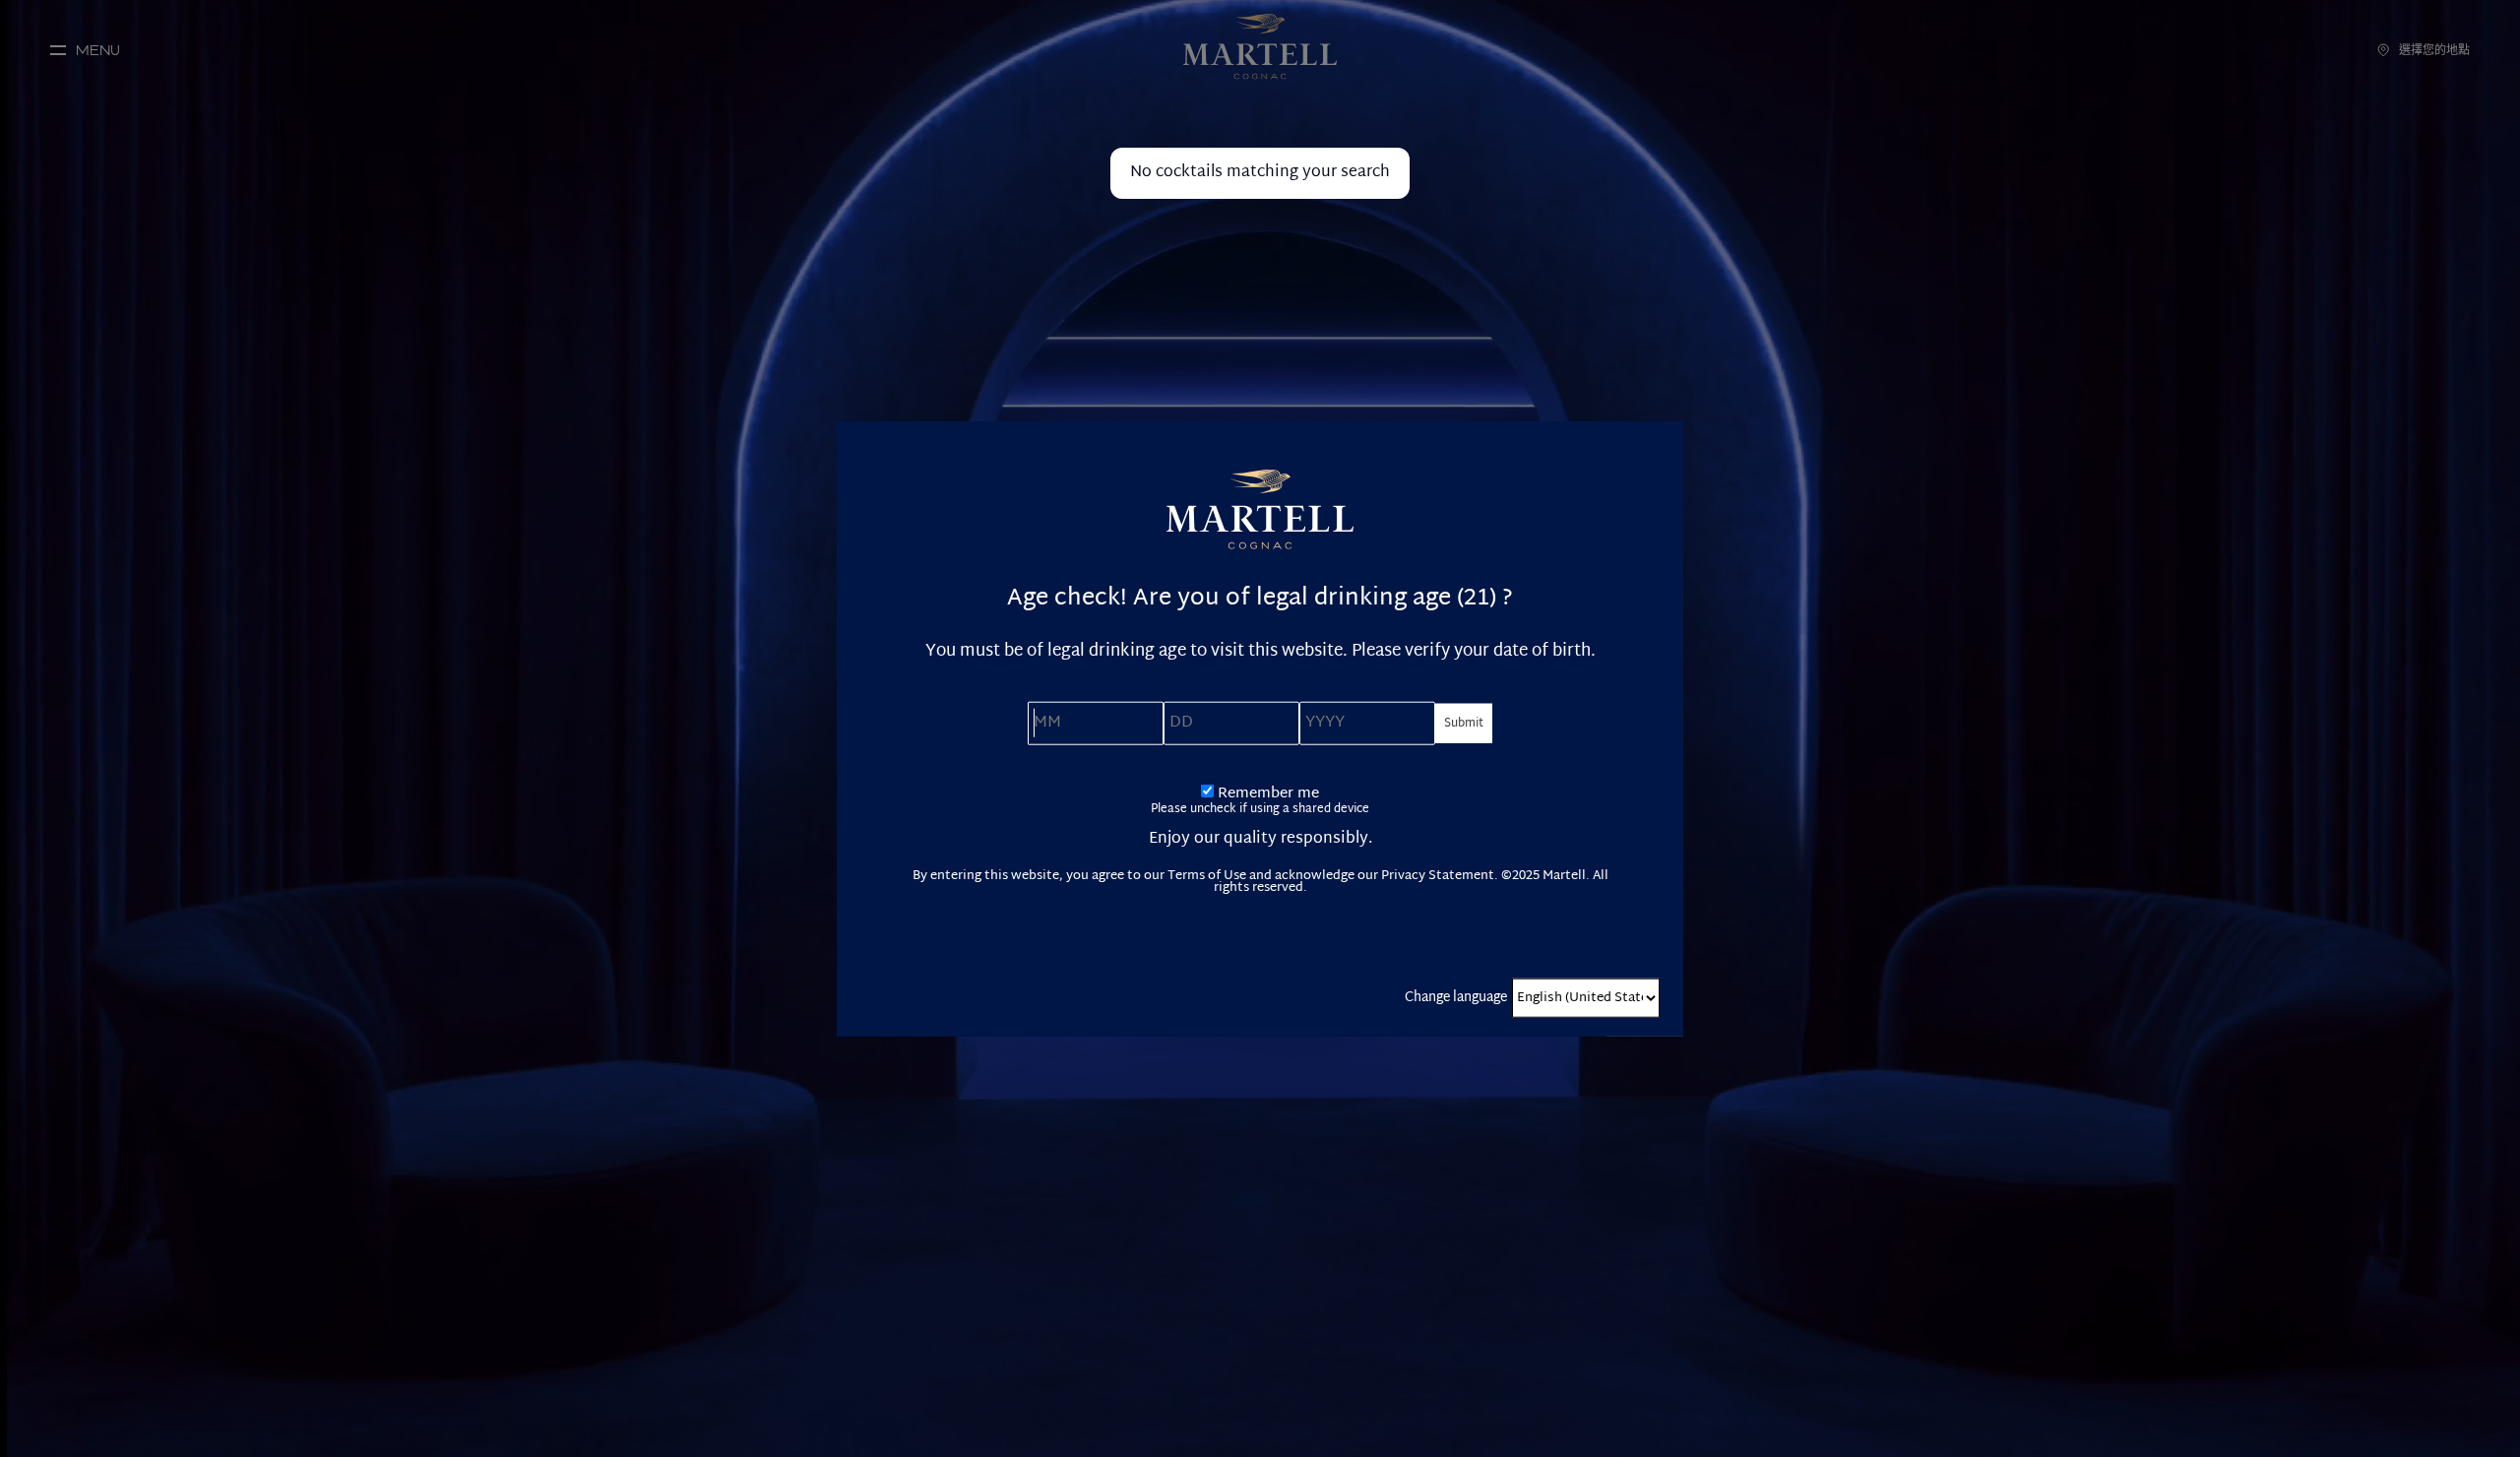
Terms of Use (1207, 875)
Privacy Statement (1438, 875)
